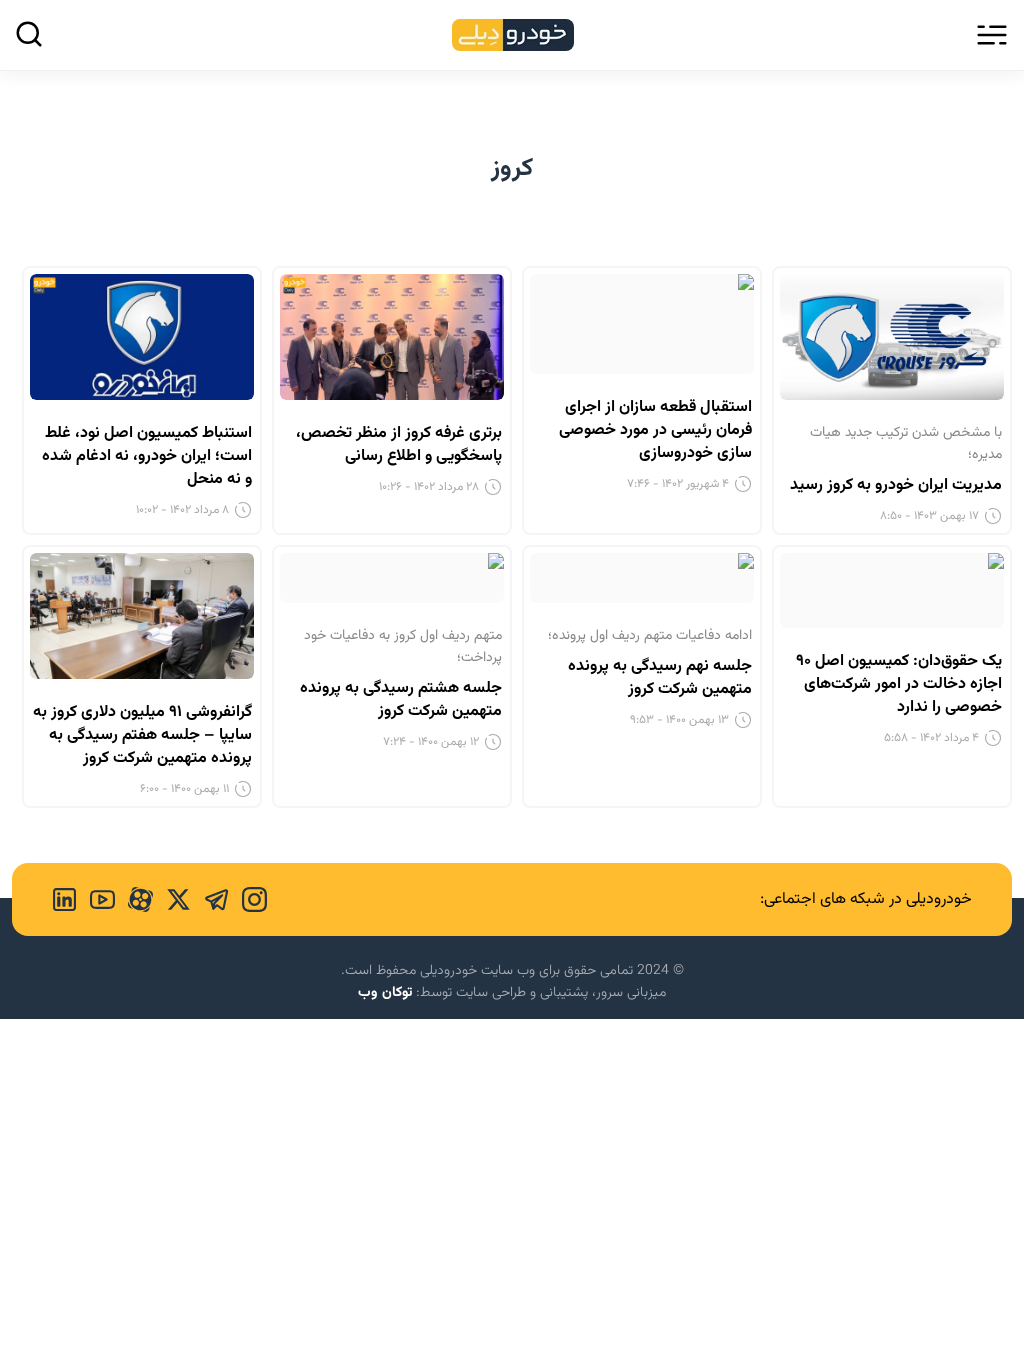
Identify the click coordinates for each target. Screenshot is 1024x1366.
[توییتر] (172, 899)
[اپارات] (134, 899)
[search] (29, 34)
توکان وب (385, 993)
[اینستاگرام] (248, 899)
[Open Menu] (992, 35)
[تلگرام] (210, 899)
